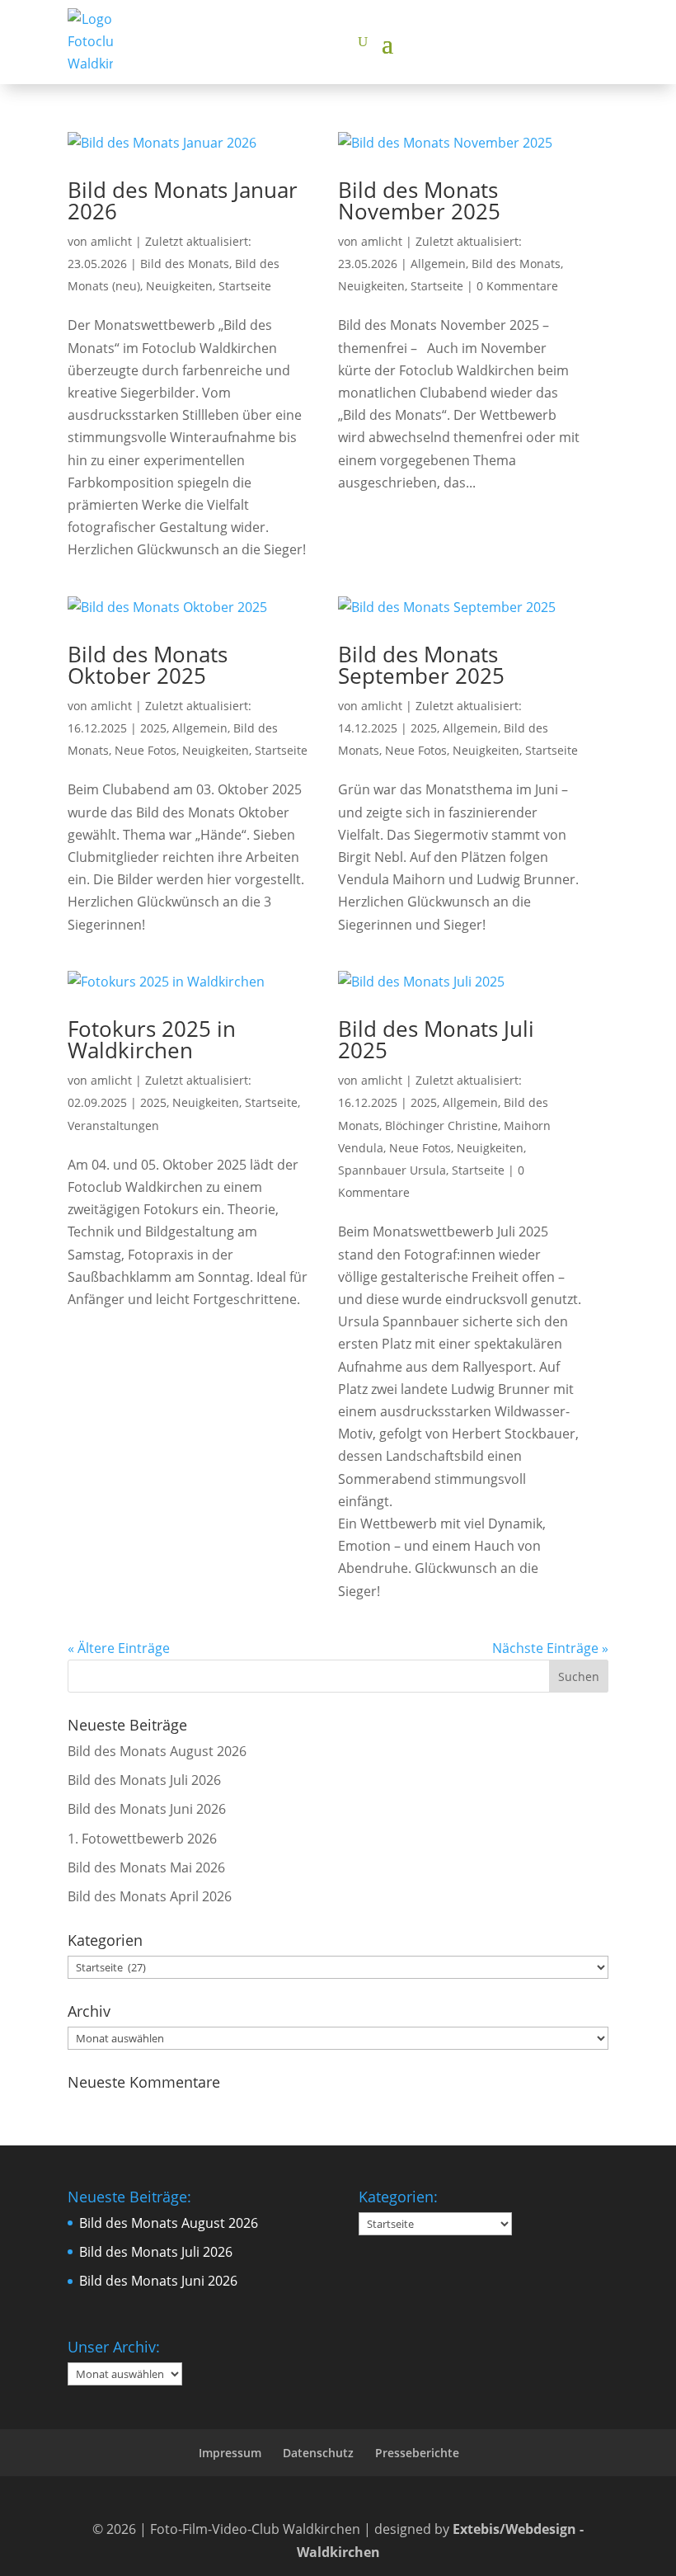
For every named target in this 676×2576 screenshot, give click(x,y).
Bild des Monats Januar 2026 (183, 200)
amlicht (111, 241)
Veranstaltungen (113, 1126)
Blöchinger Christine (441, 1126)
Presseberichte (417, 2453)
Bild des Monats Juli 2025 (436, 1039)
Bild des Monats (185, 264)
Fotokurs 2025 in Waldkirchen (152, 1039)
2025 (153, 728)
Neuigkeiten (179, 286)
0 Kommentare (517, 286)
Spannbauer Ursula (392, 1170)
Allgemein (438, 264)
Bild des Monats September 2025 (421, 665)
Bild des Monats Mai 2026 (146, 1867)
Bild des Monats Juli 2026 (144, 1780)
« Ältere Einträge (119, 1648)
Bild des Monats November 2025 (419, 200)
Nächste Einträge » (550, 1648)
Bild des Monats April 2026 (150, 1896)
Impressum (230, 2453)
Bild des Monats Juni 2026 (147, 1809)
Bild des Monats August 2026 (157, 1751)
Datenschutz (318, 2453)
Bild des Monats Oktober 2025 (148, 665)
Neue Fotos (146, 750)
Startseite (245, 286)
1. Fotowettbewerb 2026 (142, 1839)
